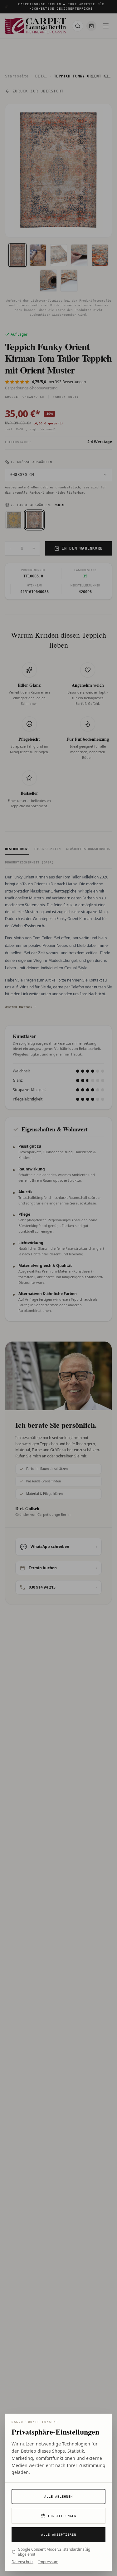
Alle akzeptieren (59, 2535)
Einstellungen (62, 2516)
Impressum (48, 2562)
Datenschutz (22, 2562)
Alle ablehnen (58, 2497)
